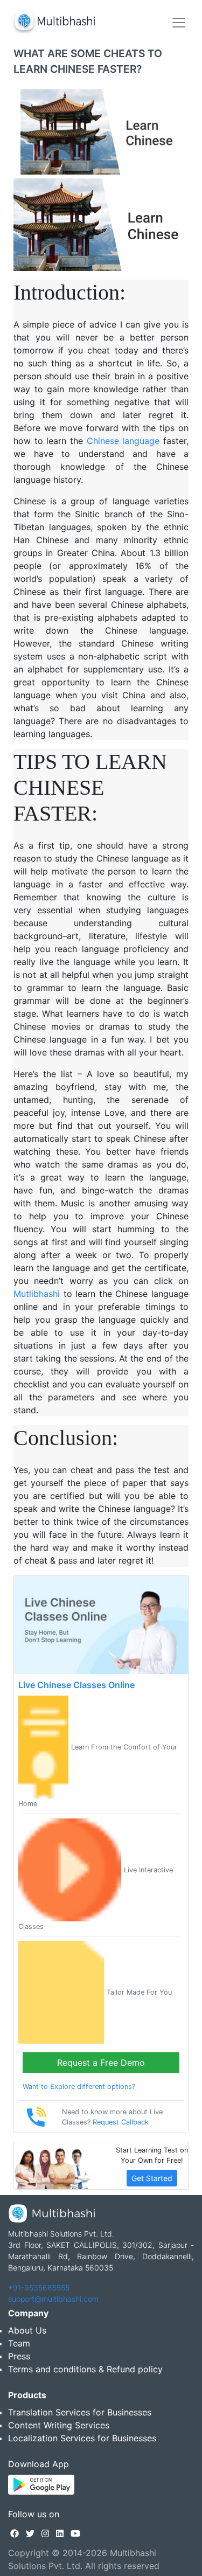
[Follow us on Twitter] (30, 2533)
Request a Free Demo (101, 2063)
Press (19, 2356)
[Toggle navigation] (179, 23)
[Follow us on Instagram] (45, 2533)
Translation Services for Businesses (80, 2412)
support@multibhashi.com (53, 2299)
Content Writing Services (59, 2425)
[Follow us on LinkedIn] (60, 2533)
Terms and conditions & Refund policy (85, 2369)
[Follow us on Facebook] (15, 2533)
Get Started (152, 2178)
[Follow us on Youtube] (75, 2533)
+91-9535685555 (39, 2287)
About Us (27, 2330)
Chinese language (123, 441)
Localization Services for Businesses (82, 2438)
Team (19, 2343)
